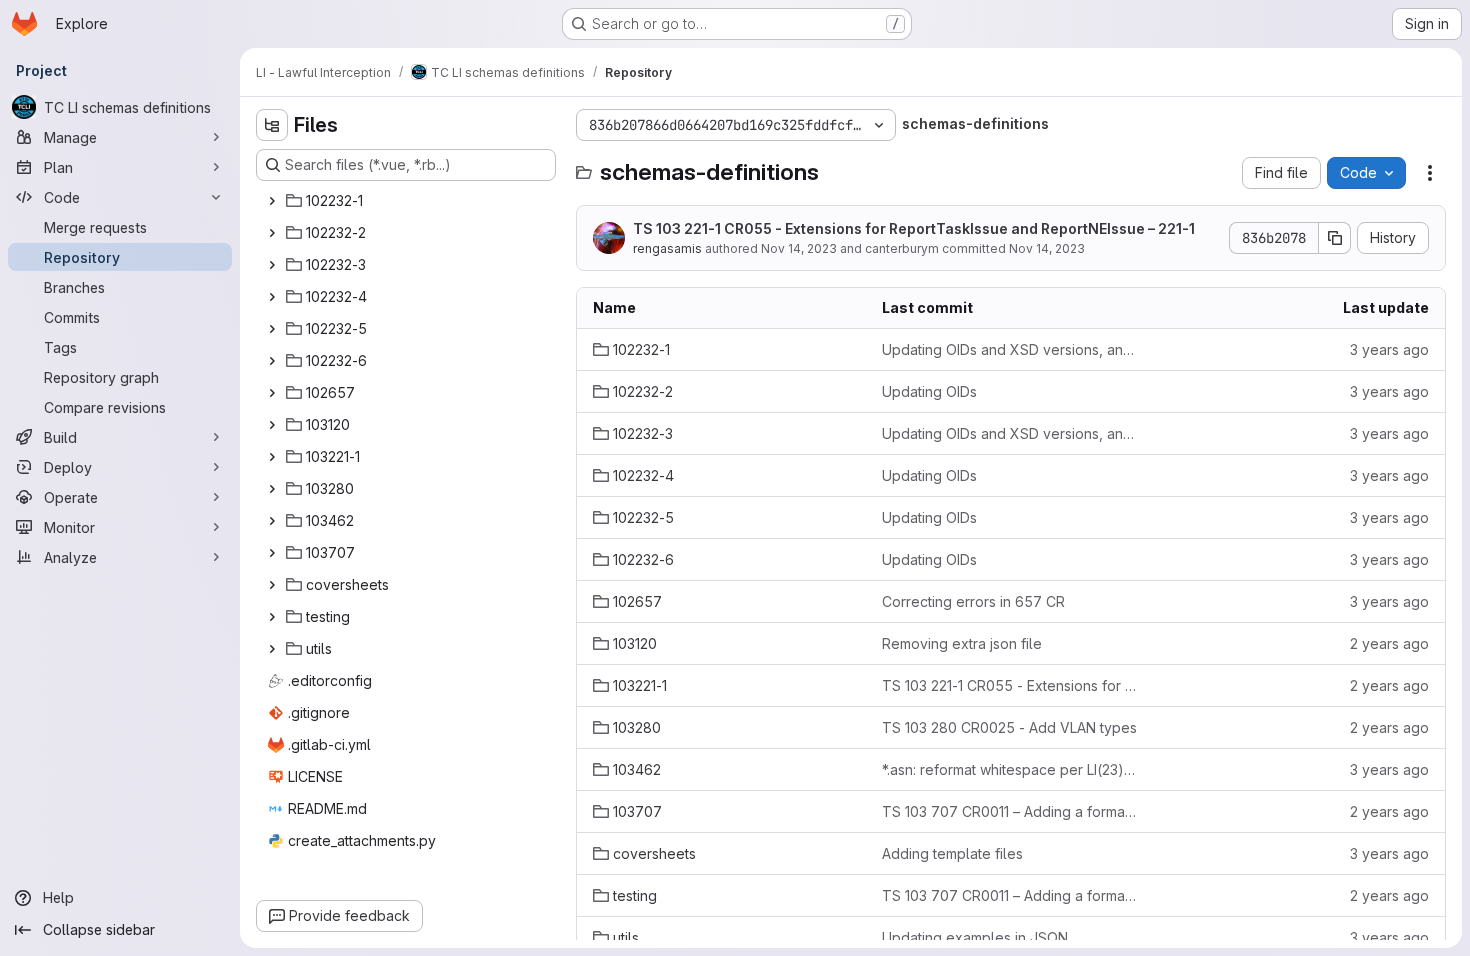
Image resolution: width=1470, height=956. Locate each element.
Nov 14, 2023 (799, 248)
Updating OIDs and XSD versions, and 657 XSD (1010, 349)
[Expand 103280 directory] (272, 489)
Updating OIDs (929, 391)
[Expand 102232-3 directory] (272, 265)
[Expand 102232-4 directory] (272, 297)
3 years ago (1389, 349)
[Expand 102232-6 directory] (272, 361)
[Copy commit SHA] (1335, 238)
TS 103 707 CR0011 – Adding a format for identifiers (1010, 811)
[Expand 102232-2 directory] (272, 233)
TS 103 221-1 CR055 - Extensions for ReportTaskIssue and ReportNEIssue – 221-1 (914, 228)
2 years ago (1389, 643)
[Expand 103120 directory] (272, 425)
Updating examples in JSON (975, 937)
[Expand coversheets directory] (272, 585)
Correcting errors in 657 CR (973, 601)
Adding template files (952, 853)
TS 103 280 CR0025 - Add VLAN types (1009, 727)
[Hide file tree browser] (272, 125)
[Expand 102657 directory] (272, 393)
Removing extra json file (962, 643)
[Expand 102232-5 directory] (272, 329)
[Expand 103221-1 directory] (272, 457)
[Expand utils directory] (272, 649)
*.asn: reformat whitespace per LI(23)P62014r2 (1010, 769)
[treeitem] (408, 201)
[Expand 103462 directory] (272, 521)
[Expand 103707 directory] (272, 553)
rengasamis (667, 248)
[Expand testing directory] (272, 617)
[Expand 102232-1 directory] (272, 201)
